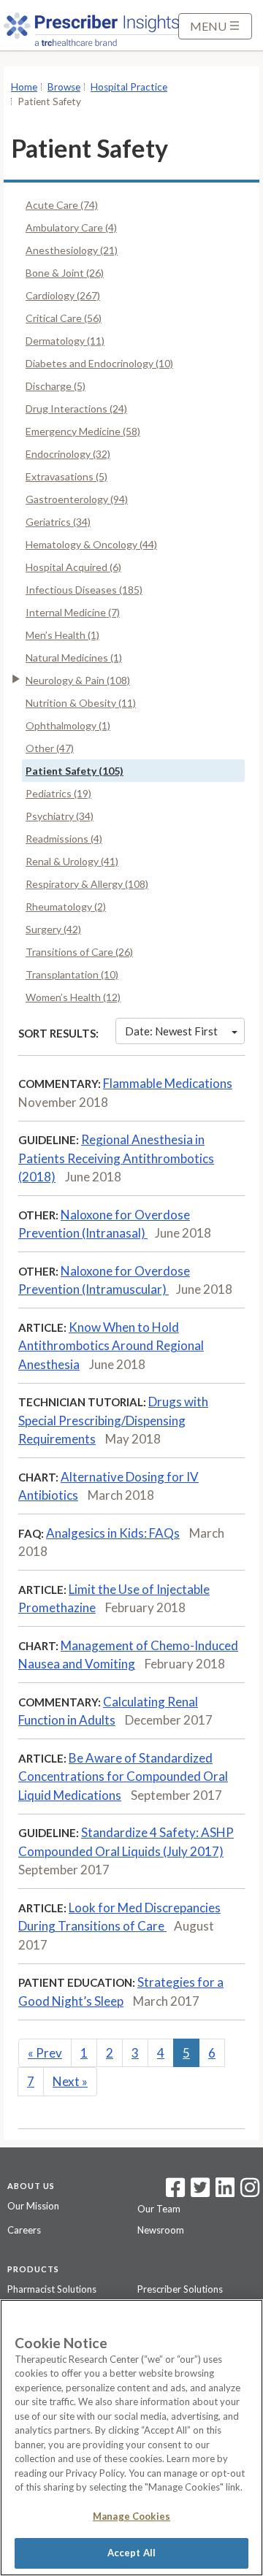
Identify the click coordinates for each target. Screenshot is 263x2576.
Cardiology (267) (63, 295)
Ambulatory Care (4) (71, 227)
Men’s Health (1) (62, 635)
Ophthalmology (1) (68, 725)
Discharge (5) (56, 386)
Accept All (131, 2553)
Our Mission (33, 2206)
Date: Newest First (171, 1031)
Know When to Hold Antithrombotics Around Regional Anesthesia (111, 1346)
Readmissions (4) (64, 839)
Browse (64, 87)
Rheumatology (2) (66, 906)
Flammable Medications (168, 1083)
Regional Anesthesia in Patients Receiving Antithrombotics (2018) (116, 1158)
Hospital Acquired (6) (73, 567)
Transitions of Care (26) (79, 952)
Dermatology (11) (65, 341)
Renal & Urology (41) (72, 861)
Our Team (159, 2209)
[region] (131, 2438)
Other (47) (50, 748)
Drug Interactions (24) (76, 409)
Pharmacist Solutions (52, 2289)
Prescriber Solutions (180, 2289)
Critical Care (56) (64, 318)
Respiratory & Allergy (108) (87, 884)
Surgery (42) (53, 929)
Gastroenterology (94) (77, 499)
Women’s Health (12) (73, 997)
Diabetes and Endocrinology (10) (99, 363)
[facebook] (175, 2192)
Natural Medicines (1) (74, 658)
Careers (24, 2230)
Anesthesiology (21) (72, 250)
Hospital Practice (129, 87)
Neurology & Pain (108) (78, 680)
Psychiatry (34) (60, 816)
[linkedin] (225, 2192)
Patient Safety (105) (75, 771)
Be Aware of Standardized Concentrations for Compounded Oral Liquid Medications (123, 1776)
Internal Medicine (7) (73, 612)
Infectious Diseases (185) (84, 590)
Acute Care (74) (62, 205)
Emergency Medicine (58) (83, 431)
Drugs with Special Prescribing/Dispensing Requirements (113, 1420)
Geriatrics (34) (58, 522)
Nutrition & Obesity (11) (81, 703)
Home (24, 87)
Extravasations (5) (66, 476)
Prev (45, 2053)
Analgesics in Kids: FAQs (113, 1533)
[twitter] (198, 2192)
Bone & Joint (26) (65, 273)
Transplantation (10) (72, 974)
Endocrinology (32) (68, 454)
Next (70, 2081)
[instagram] (250, 2192)
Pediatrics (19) (58, 793)
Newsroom (161, 2230)
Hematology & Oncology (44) (91, 544)
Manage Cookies (131, 2516)
